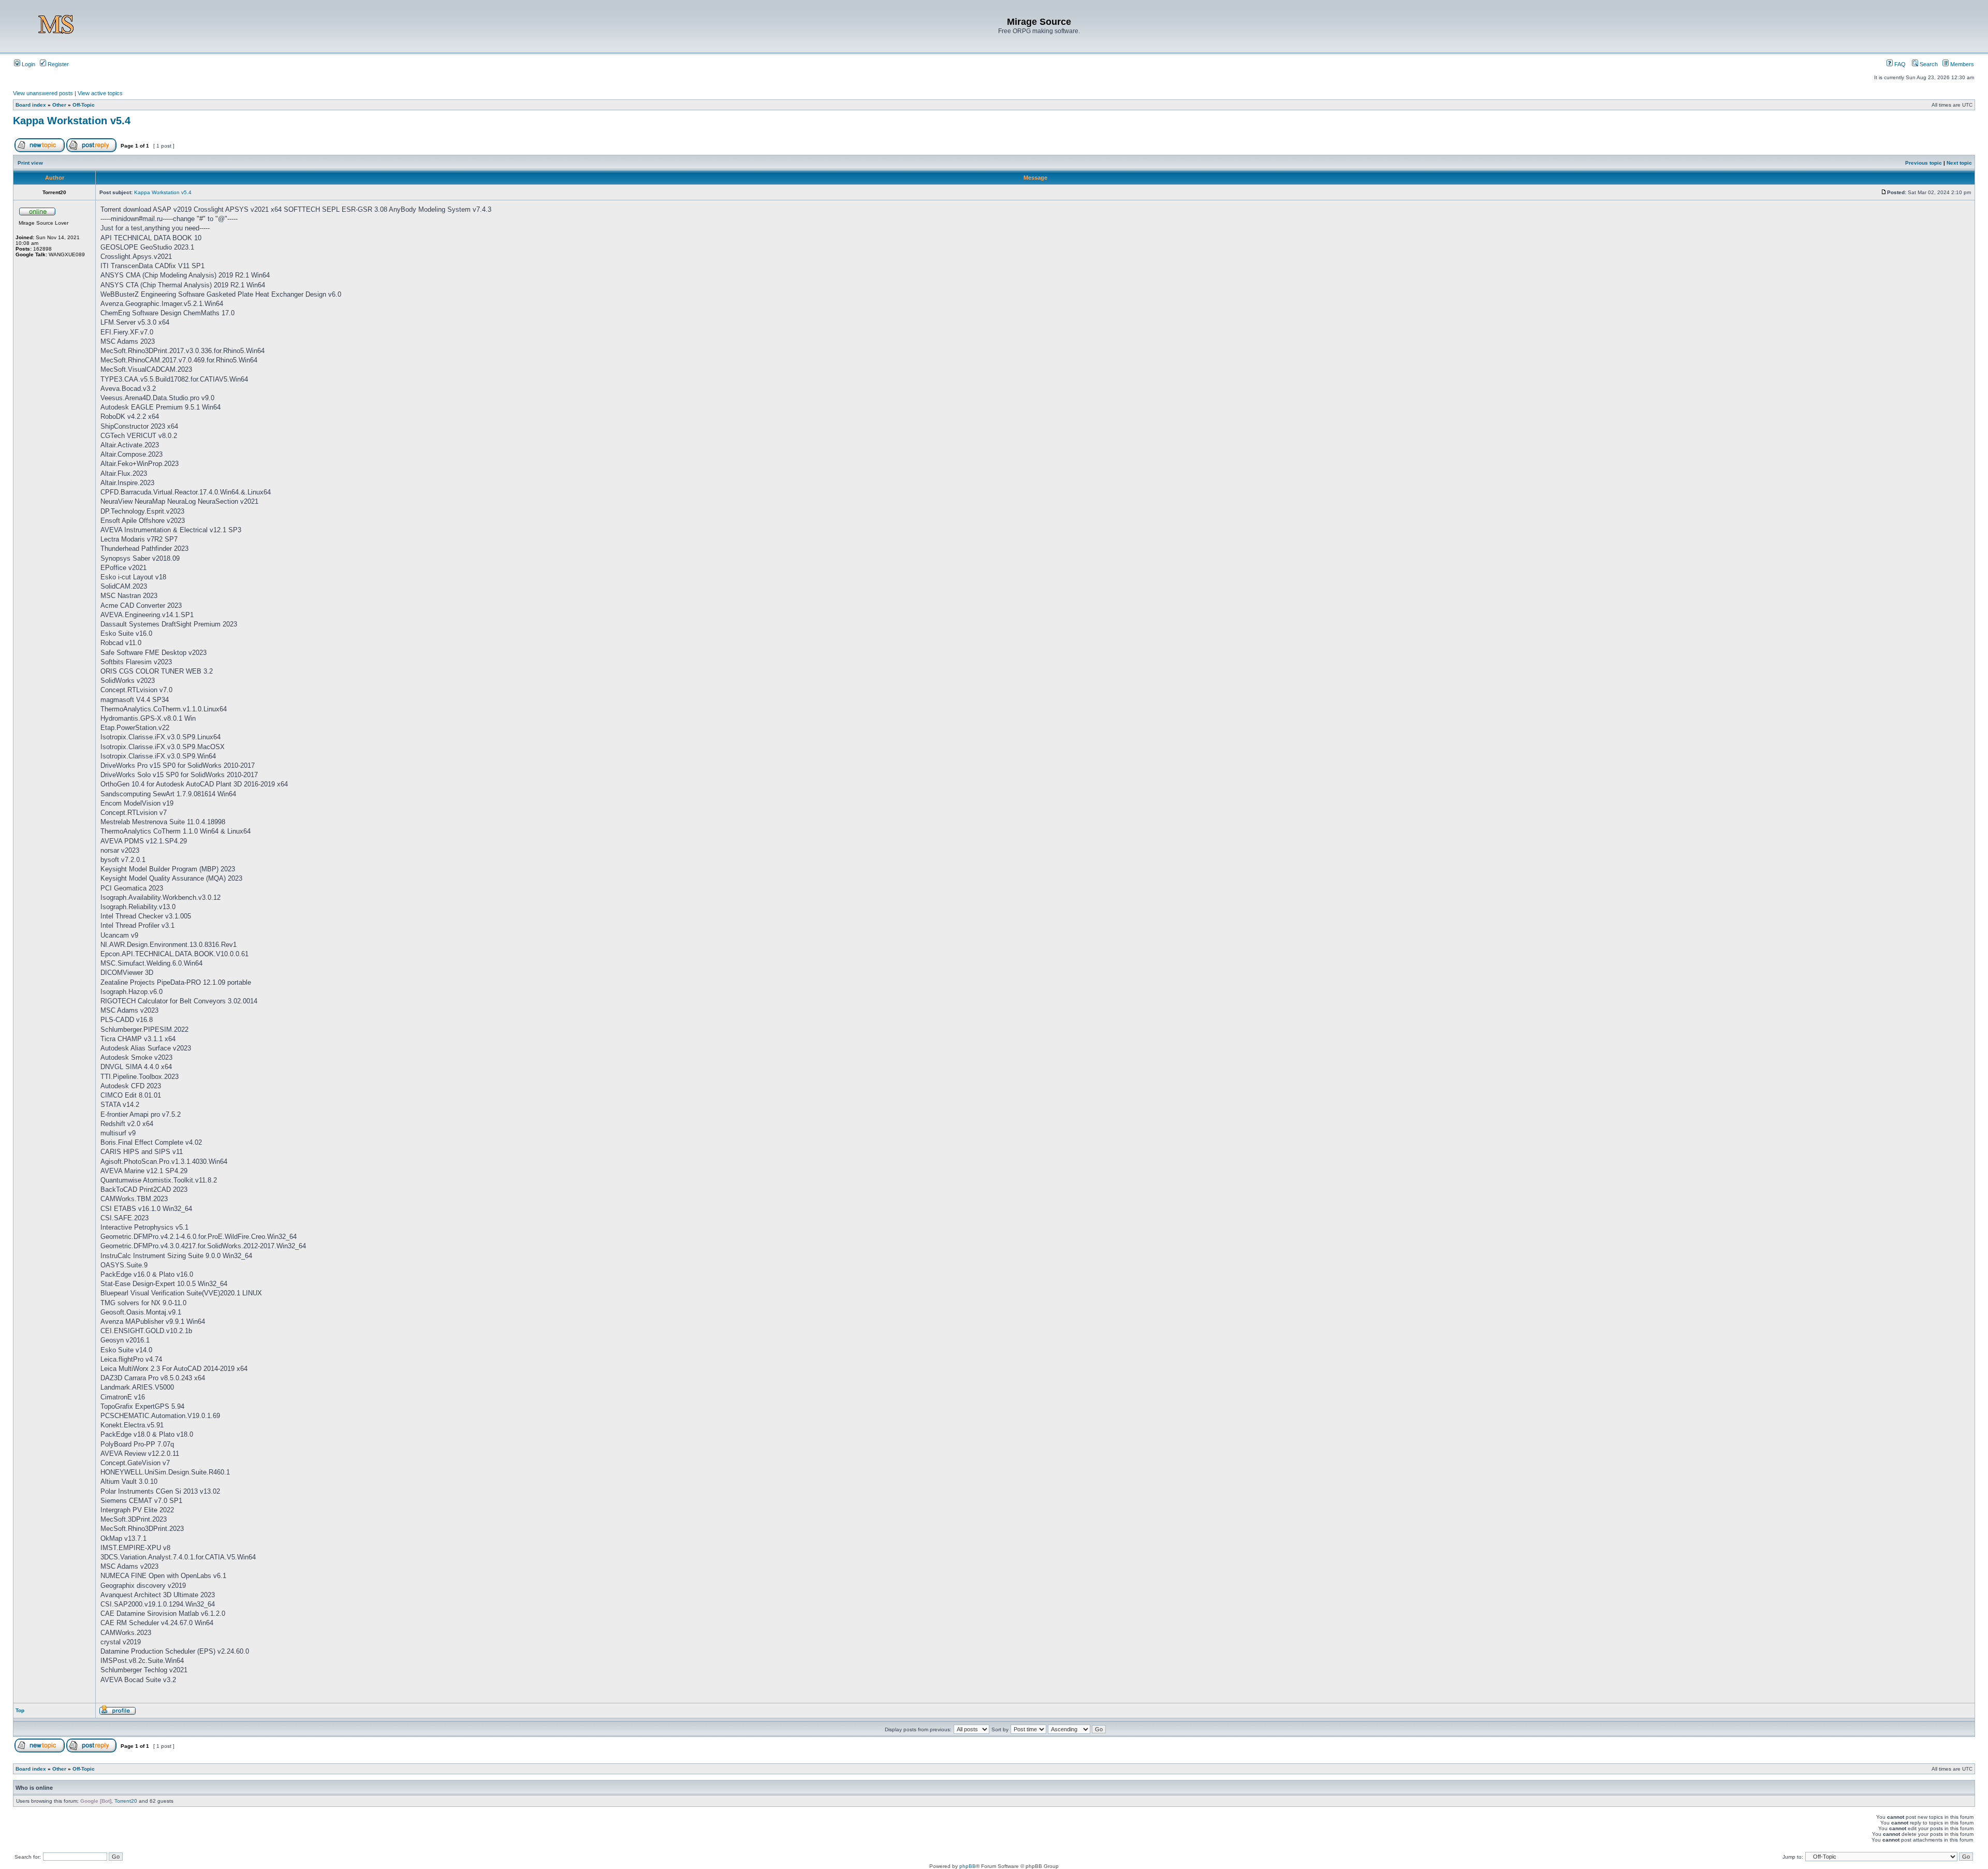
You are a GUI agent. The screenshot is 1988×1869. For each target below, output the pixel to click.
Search (1928, 64)
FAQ (1899, 64)
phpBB (968, 1866)
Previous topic (1924, 163)
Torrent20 (126, 1801)
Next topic (1959, 163)
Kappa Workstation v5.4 (72, 121)
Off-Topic (84, 105)
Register (57, 64)
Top (20, 1710)
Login (28, 64)
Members (1961, 64)
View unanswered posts (43, 93)
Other (59, 105)
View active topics (100, 93)
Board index (31, 105)
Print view (30, 163)
